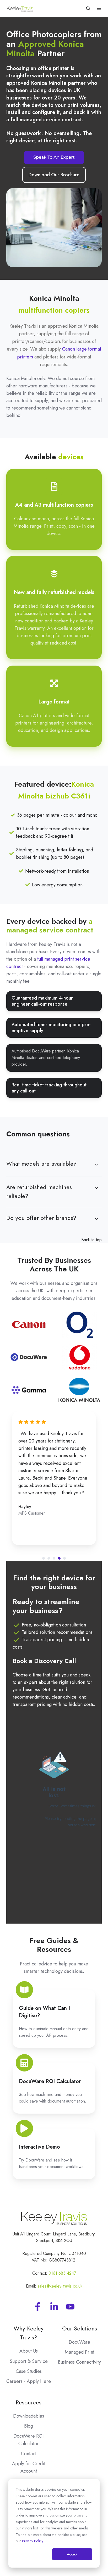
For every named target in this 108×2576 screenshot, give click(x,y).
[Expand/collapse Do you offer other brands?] (96, 1219)
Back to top (91, 1240)
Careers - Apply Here (29, 2381)
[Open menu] (99, 8)
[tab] (44, 1558)
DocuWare (79, 2342)
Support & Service (29, 2361)
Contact (29, 2454)
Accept (72, 2554)
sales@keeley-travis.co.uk (60, 2286)
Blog (29, 2426)
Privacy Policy (33, 2541)
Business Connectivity (79, 2362)
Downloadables (29, 2416)
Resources (29, 2402)
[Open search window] (88, 8)
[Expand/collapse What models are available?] (96, 1165)
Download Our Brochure (54, 175)
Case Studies (29, 2371)
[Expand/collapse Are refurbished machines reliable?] (96, 1188)
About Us (29, 2351)
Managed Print (80, 2352)
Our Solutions (80, 2328)
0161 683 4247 (62, 2273)
